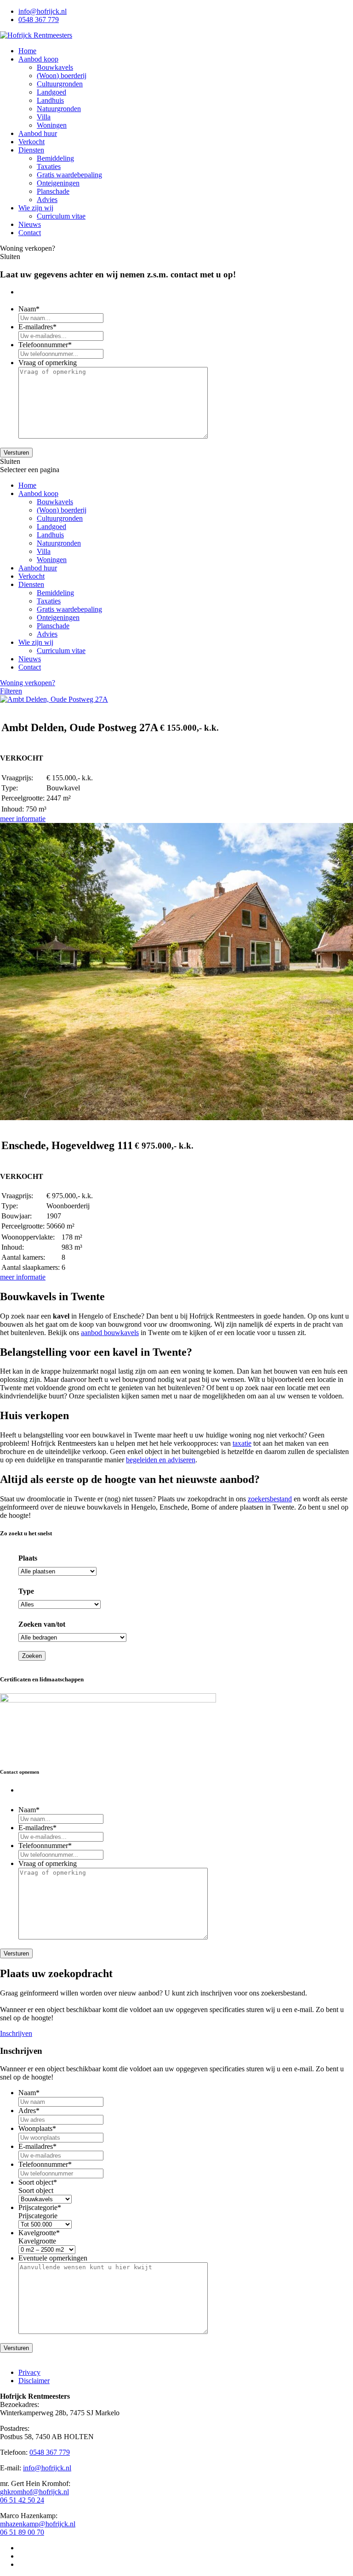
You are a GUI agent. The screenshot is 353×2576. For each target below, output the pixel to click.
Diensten (31, 150)
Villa (44, 117)
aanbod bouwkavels (110, 1333)
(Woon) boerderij (62, 76)
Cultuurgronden (60, 84)
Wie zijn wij (36, 208)
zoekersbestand (270, 1499)
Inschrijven (16, 2033)
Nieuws (30, 224)
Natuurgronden (59, 109)
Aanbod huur (38, 133)
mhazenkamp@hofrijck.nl (38, 2524)
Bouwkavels (55, 67)
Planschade (53, 191)
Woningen (52, 125)
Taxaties (49, 166)
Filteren (11, 691)
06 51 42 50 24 (22, 2500)
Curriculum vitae (61, 216)
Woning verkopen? (28, 683)
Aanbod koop (38, 59)
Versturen (16, 453)
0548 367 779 (39, 20)
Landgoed (51, 92)
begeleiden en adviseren (161, 1460)
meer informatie (23, 819)
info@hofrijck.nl (43, 11)
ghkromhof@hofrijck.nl (34, 2492)
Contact (30, 233)
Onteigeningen (58, 183)
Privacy (29, 2372)
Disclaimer (34, 2381)
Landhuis (50, 100)
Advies (47, 200)
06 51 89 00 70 (22, 2532)
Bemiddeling (55, 158)
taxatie (242, 1443)
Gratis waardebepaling (69, 175)
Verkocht (31, 142)
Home (27, 51)
